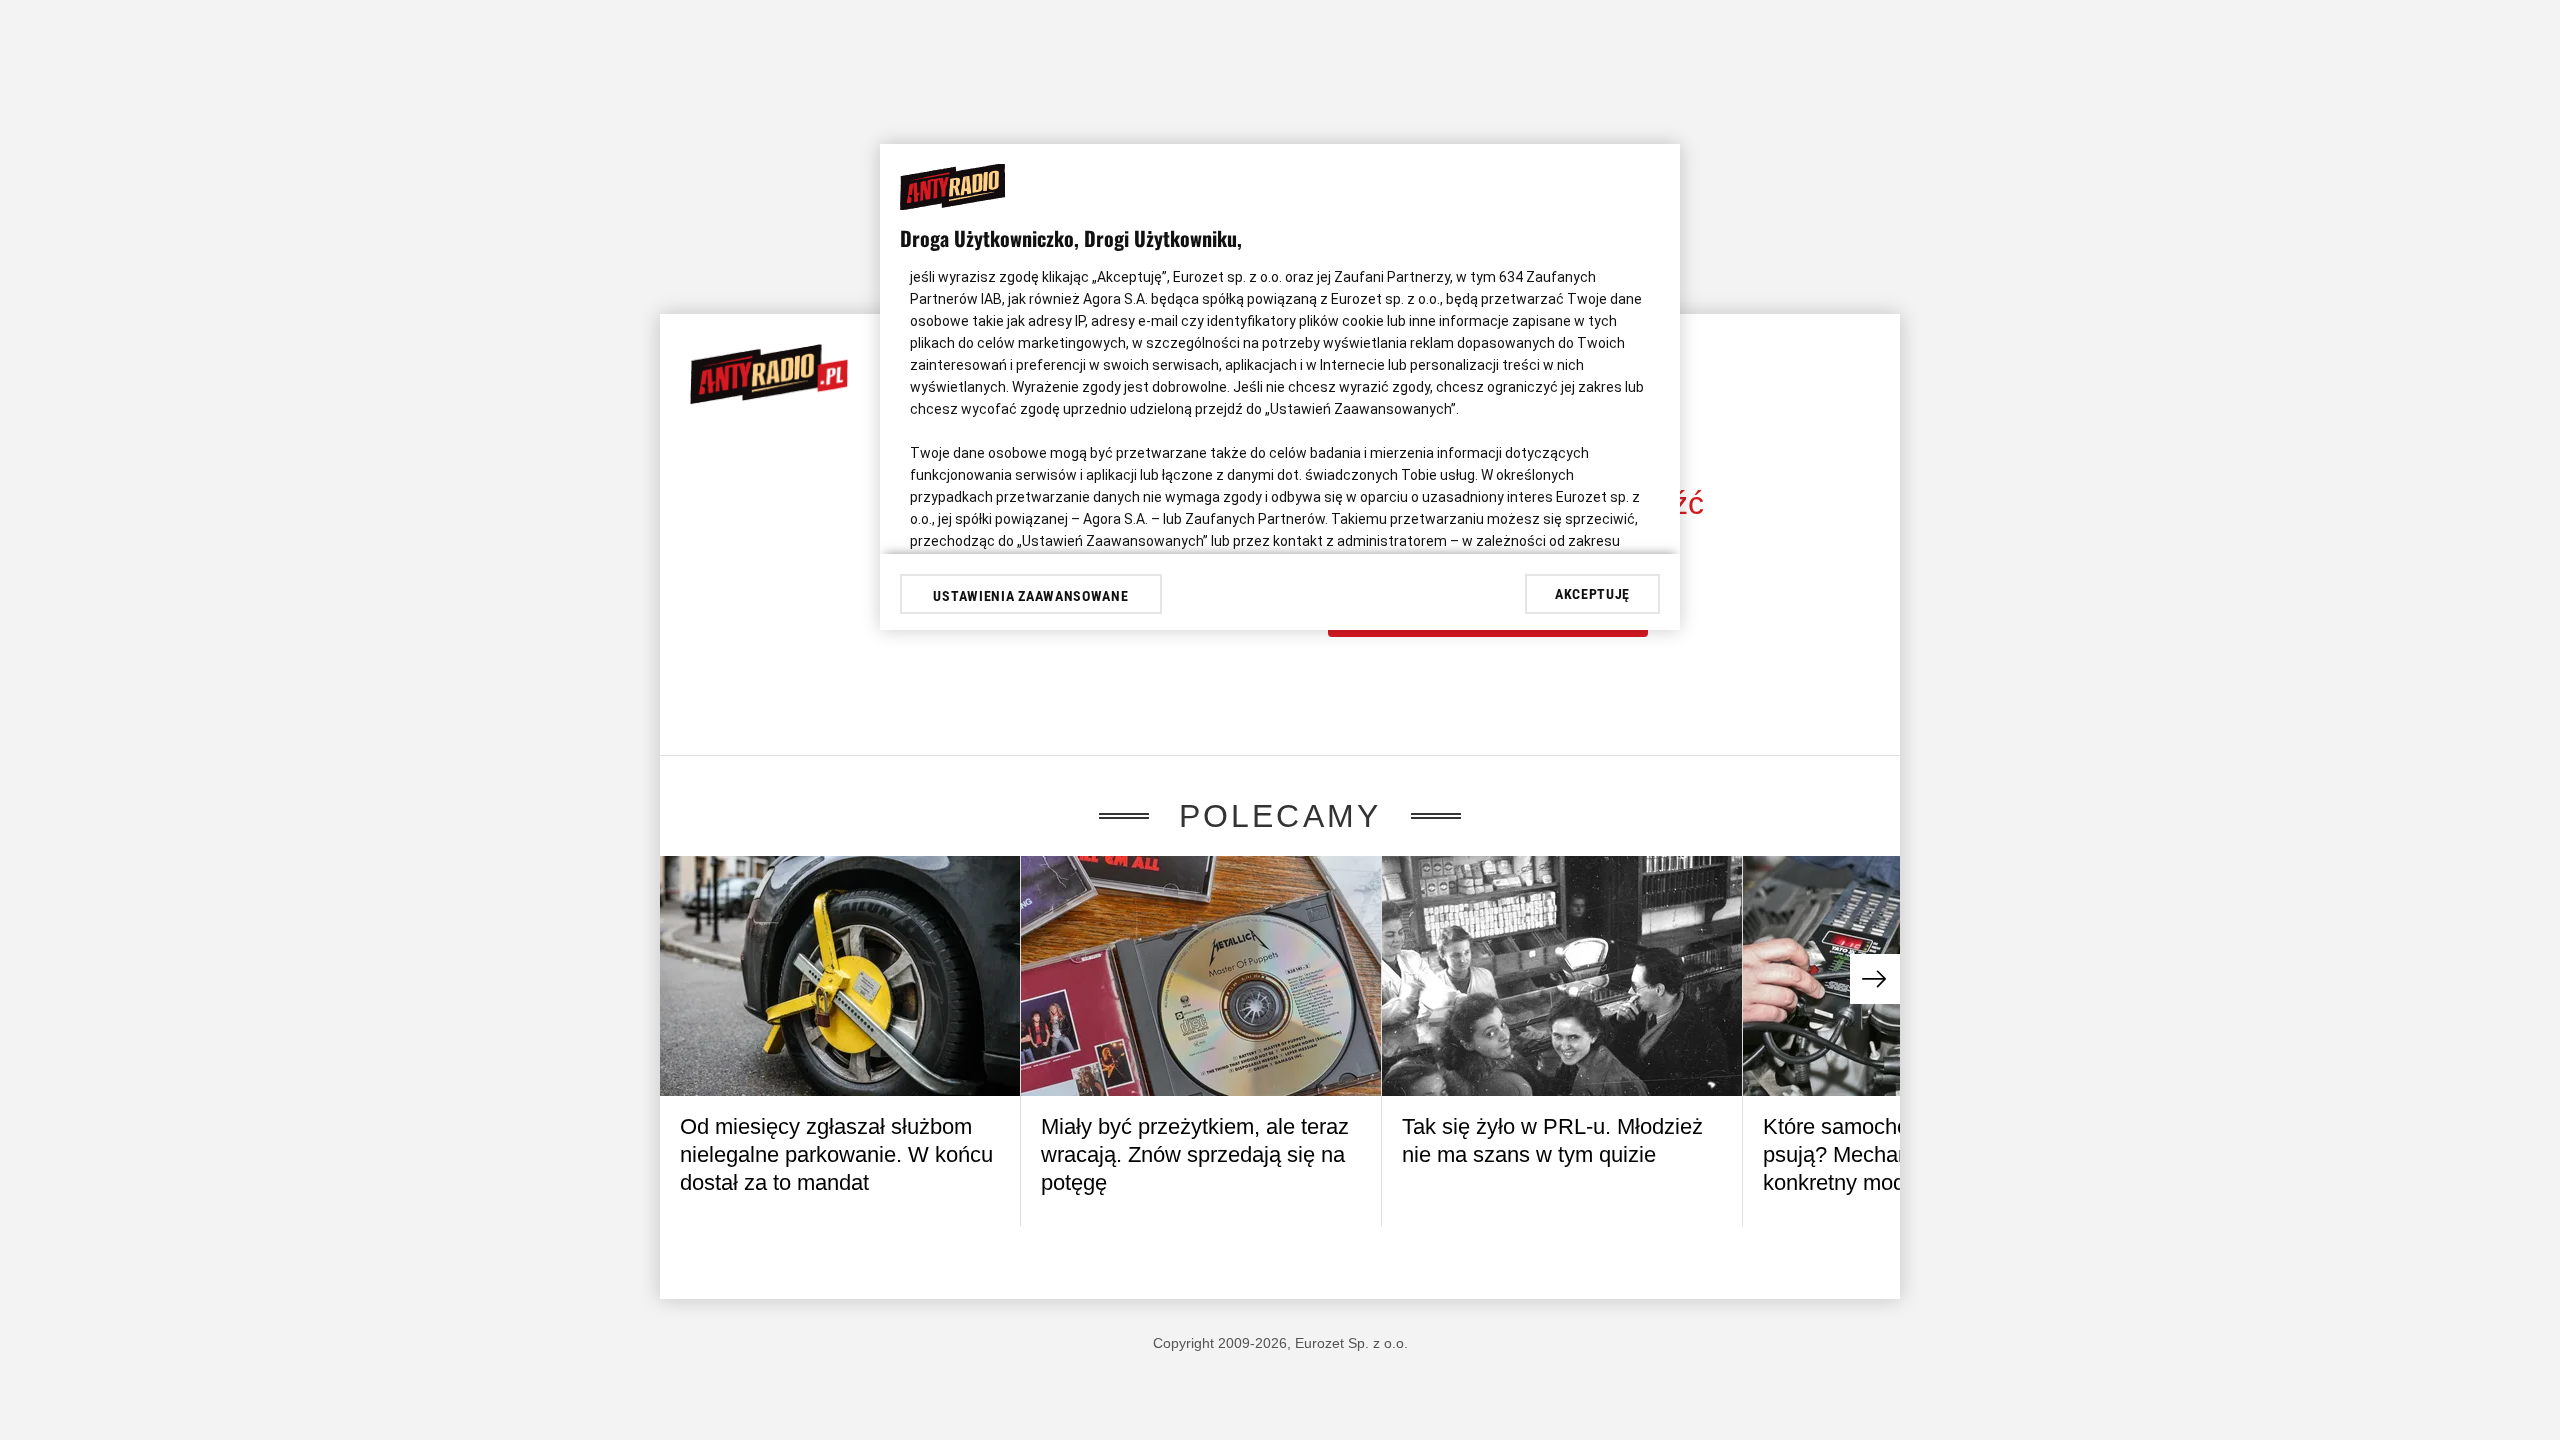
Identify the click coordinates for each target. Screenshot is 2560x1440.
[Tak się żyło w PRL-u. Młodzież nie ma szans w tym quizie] (1562, 976)
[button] (1875, 979)
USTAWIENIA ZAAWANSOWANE (1030, 596)
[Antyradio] (769, 399)
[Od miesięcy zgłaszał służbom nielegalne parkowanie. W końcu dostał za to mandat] (840, 976)
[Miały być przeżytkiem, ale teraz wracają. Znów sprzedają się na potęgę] (1201, 976)
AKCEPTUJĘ (1592, 594)
